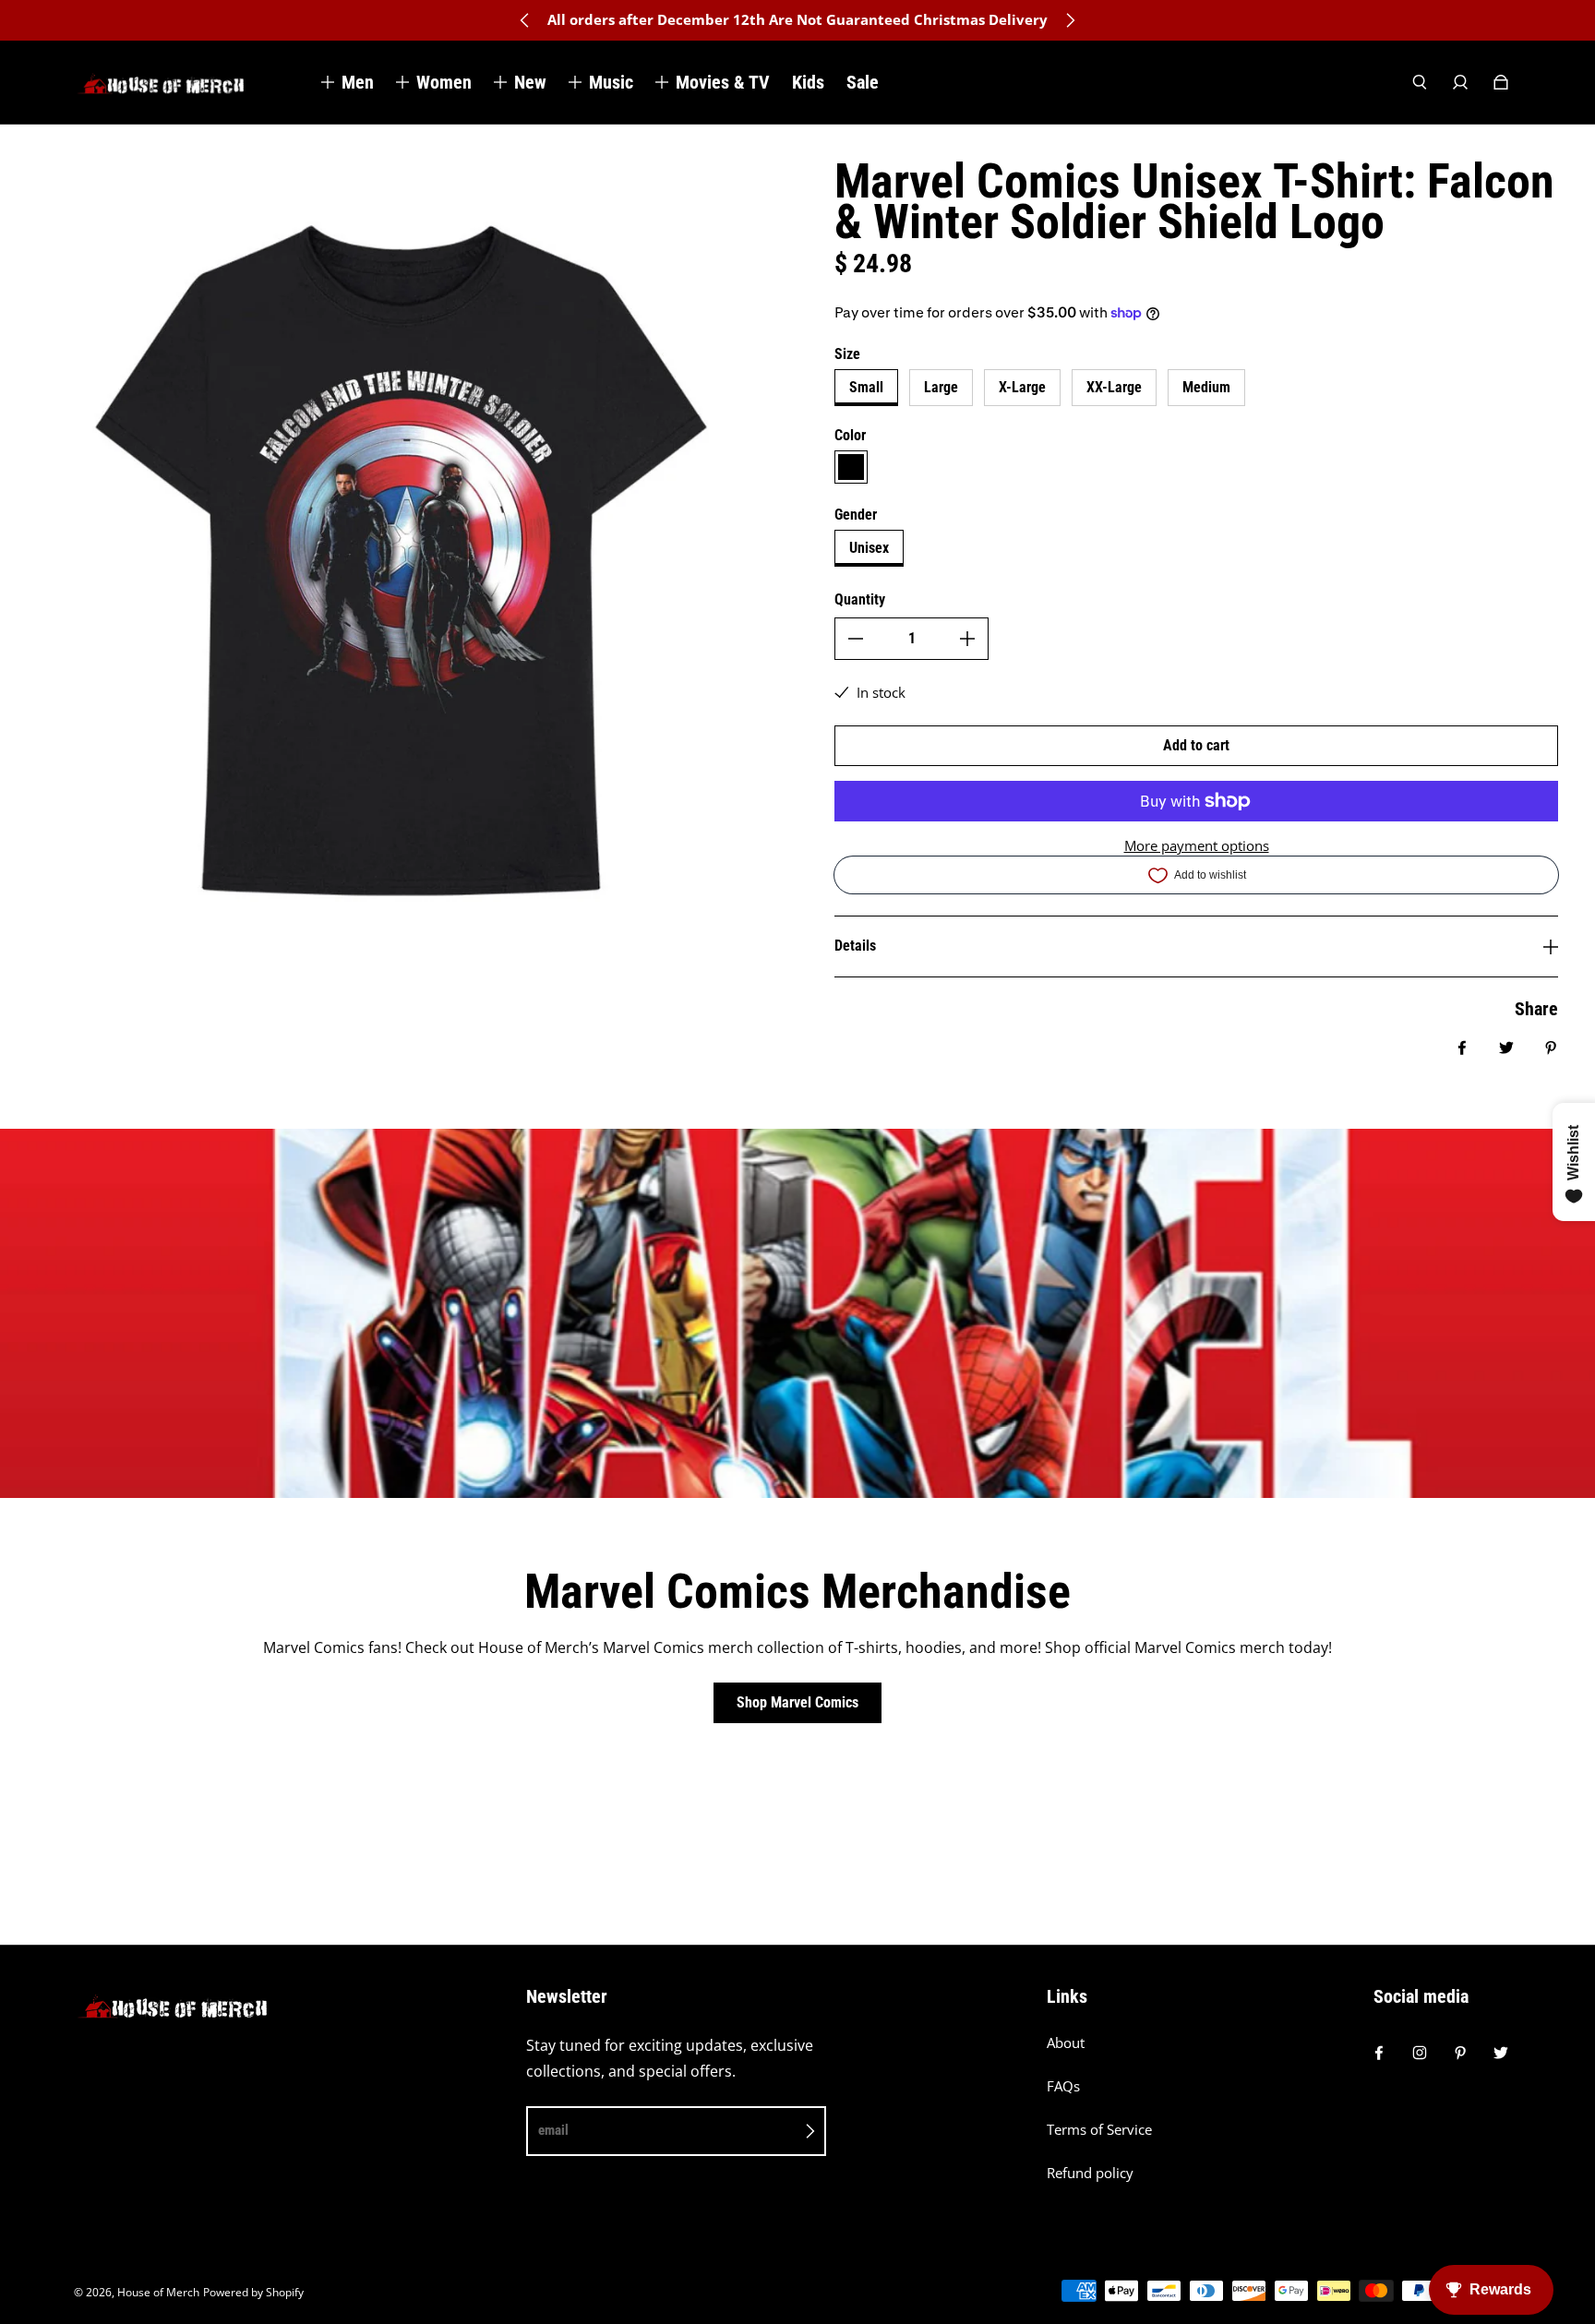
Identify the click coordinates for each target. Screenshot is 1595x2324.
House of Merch (158, 2292)
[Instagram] (1420, 2053)
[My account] (1460, 82)
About (1066, 2043)
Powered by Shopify (253, 2292)
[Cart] (1501, 82)
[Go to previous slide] (525, 20)
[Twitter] (1501, 2053)
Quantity (860, 599)
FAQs (1063, 2086)
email (553, 2130)
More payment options (1197, 846)
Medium (1206, 387)
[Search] (1420, 82)
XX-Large (1114, 387)
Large (941, 387)
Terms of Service (1099, 2130)
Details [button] (855, 946)
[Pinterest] (1460, 2053)
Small (866, 387)
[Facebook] (1379, 2053)
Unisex (869, 548)
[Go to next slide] (1070, 20)
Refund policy (1090, 2173)
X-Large (1022, 387)
